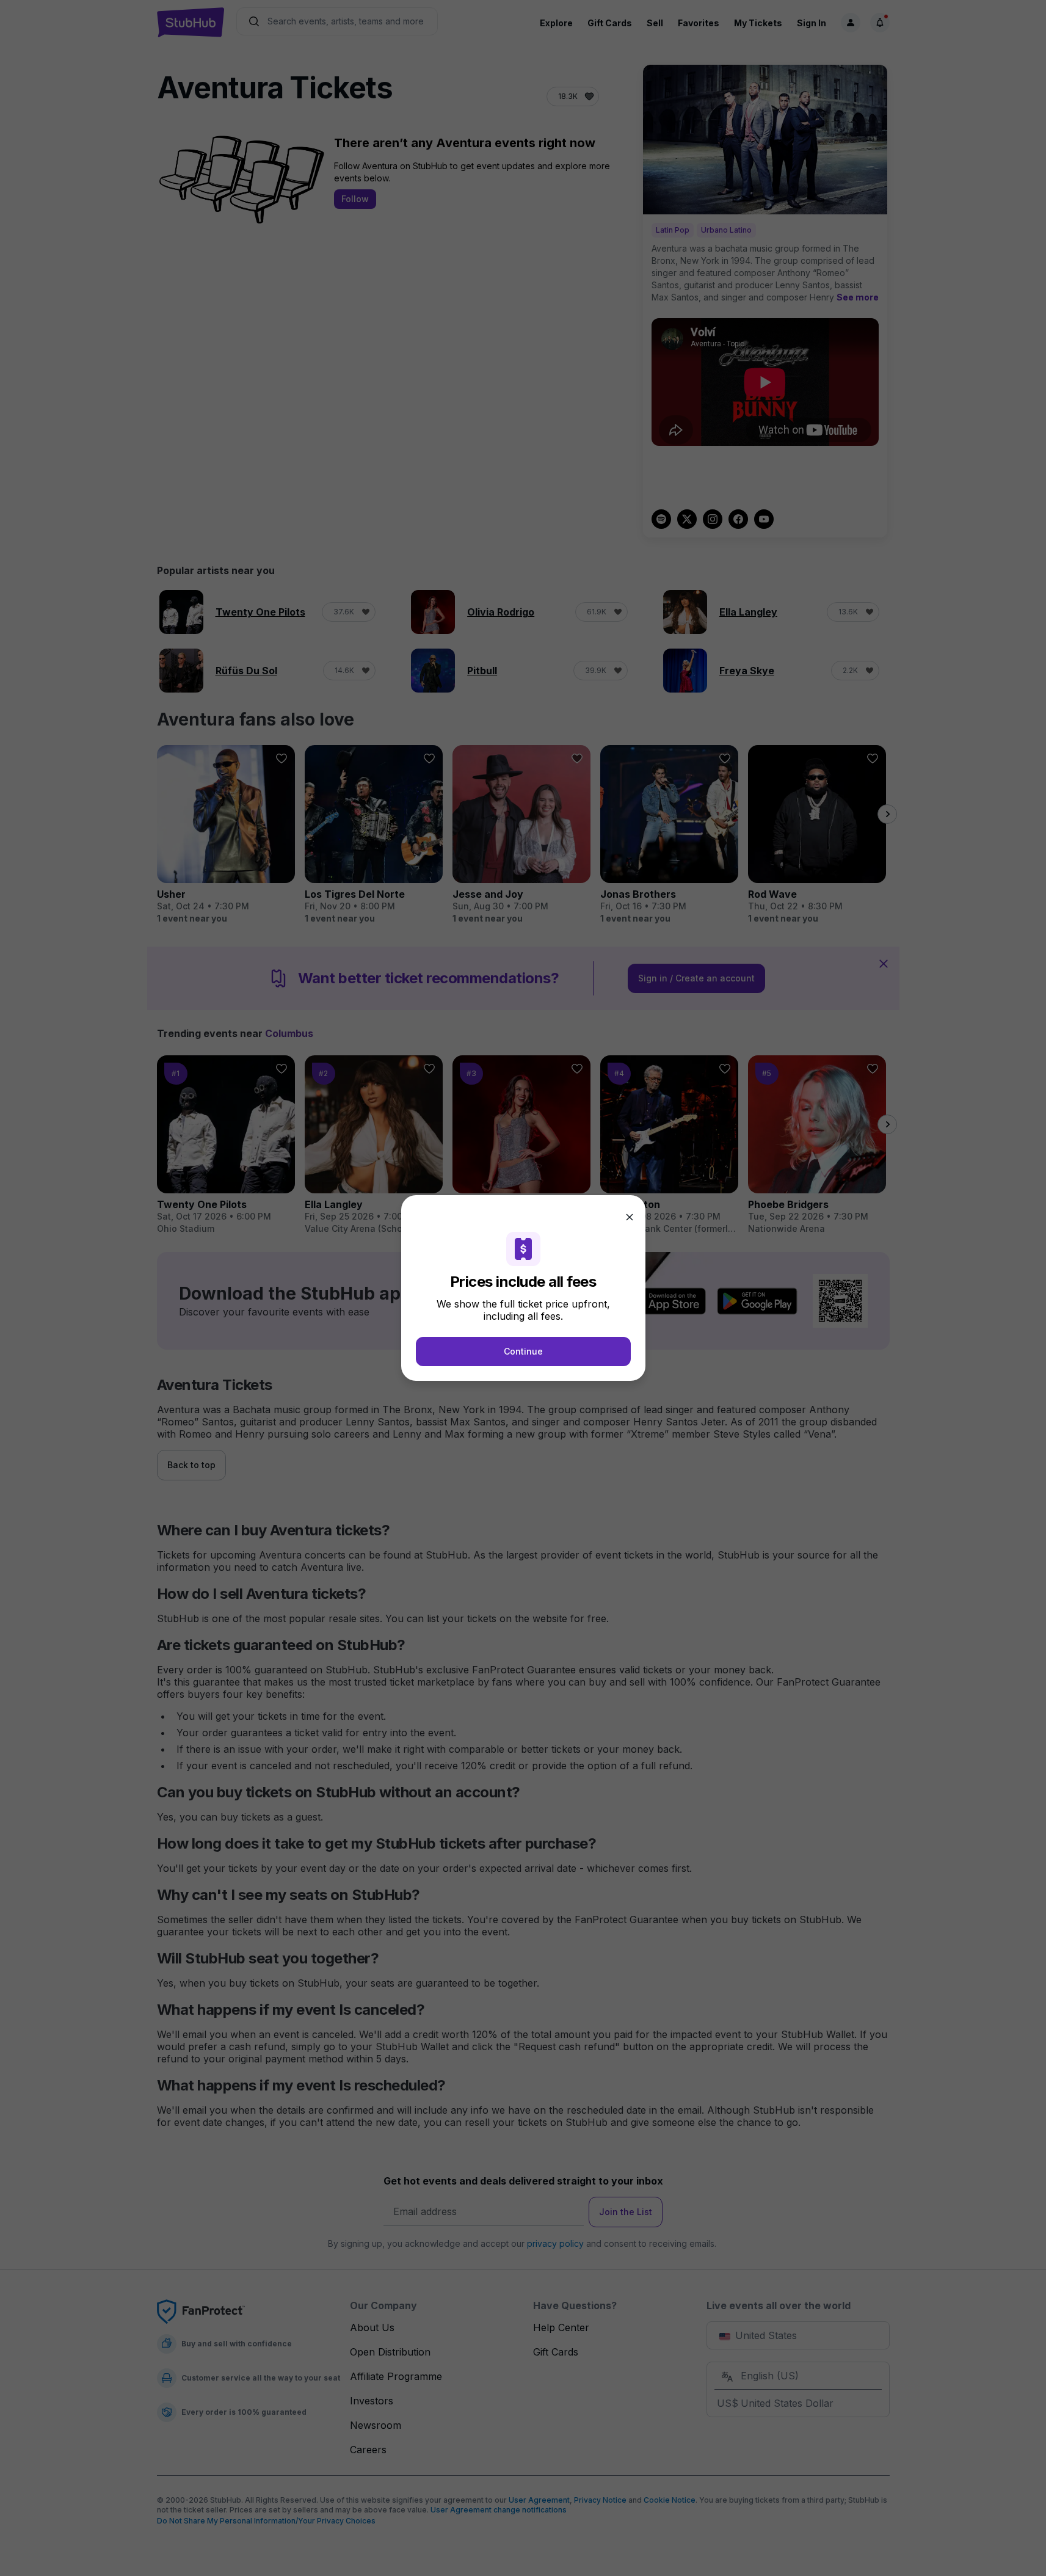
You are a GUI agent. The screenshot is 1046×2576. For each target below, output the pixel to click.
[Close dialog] (630, 1217)
